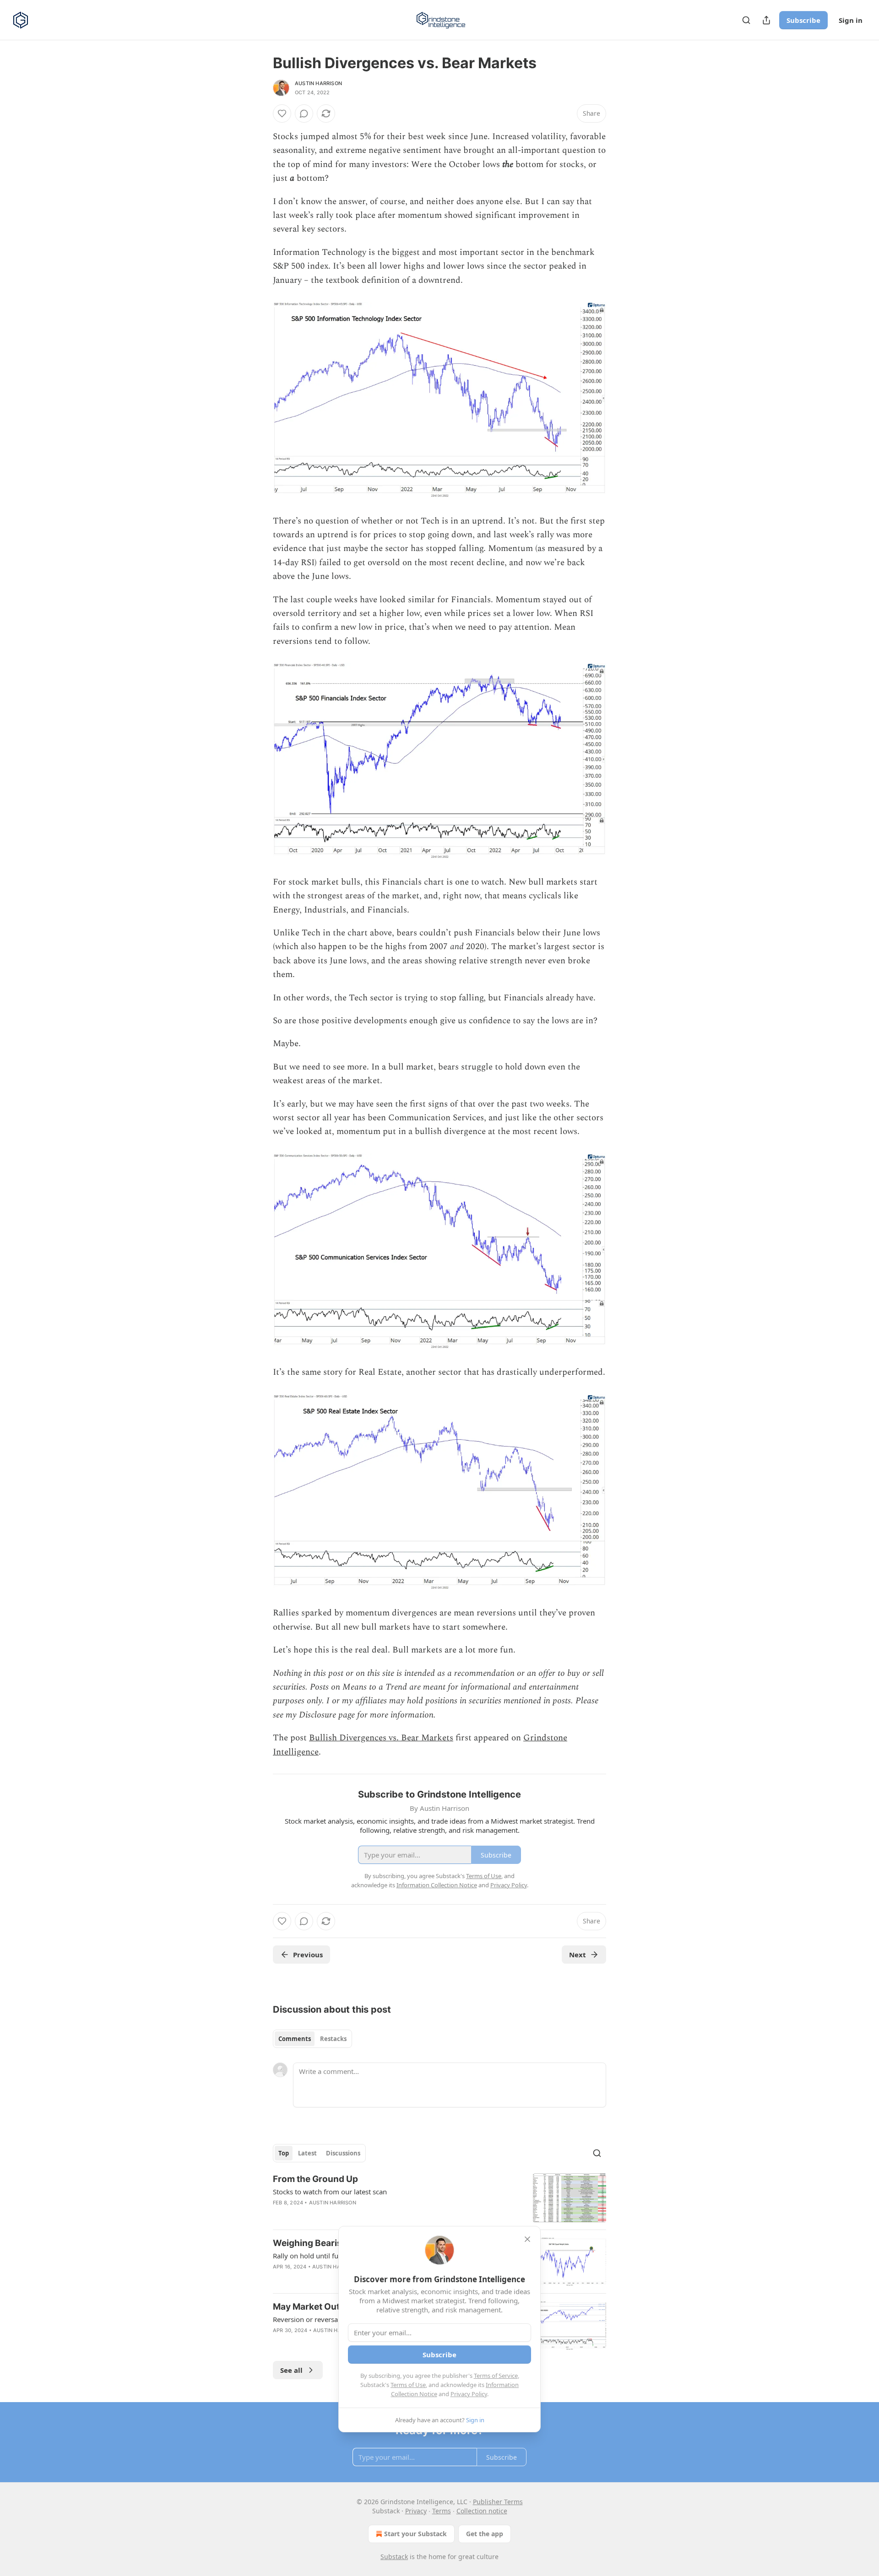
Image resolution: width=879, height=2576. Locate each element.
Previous (308, 1955)
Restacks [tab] (333, 2039)
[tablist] (312, 2039)
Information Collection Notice (437, 1885)
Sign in (851, 20)
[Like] (282, 113)
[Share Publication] (766, 20)
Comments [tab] (295, 2039)
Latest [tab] (307, 2153)
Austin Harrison (318, 83)
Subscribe (803, 20)
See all (291, 2370)
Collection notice (482, 2511)
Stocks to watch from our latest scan (330, 2192)
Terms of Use (408, 2385)
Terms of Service (496, 2376)
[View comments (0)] (304, 113)
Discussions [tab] (343, 2153)
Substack (394, 2557)
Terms (442, 2511)
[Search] (746, 20)
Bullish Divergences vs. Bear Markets (381, 1738)
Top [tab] (284, 2153)
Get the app (485, 2534)
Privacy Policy (469, 2394)
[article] (439, 2198)
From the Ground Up (315, 2179)
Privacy (416, 2511)
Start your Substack (415, 2534)
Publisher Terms (498, 2502)
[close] (527, 2239)
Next (578, 1955)
